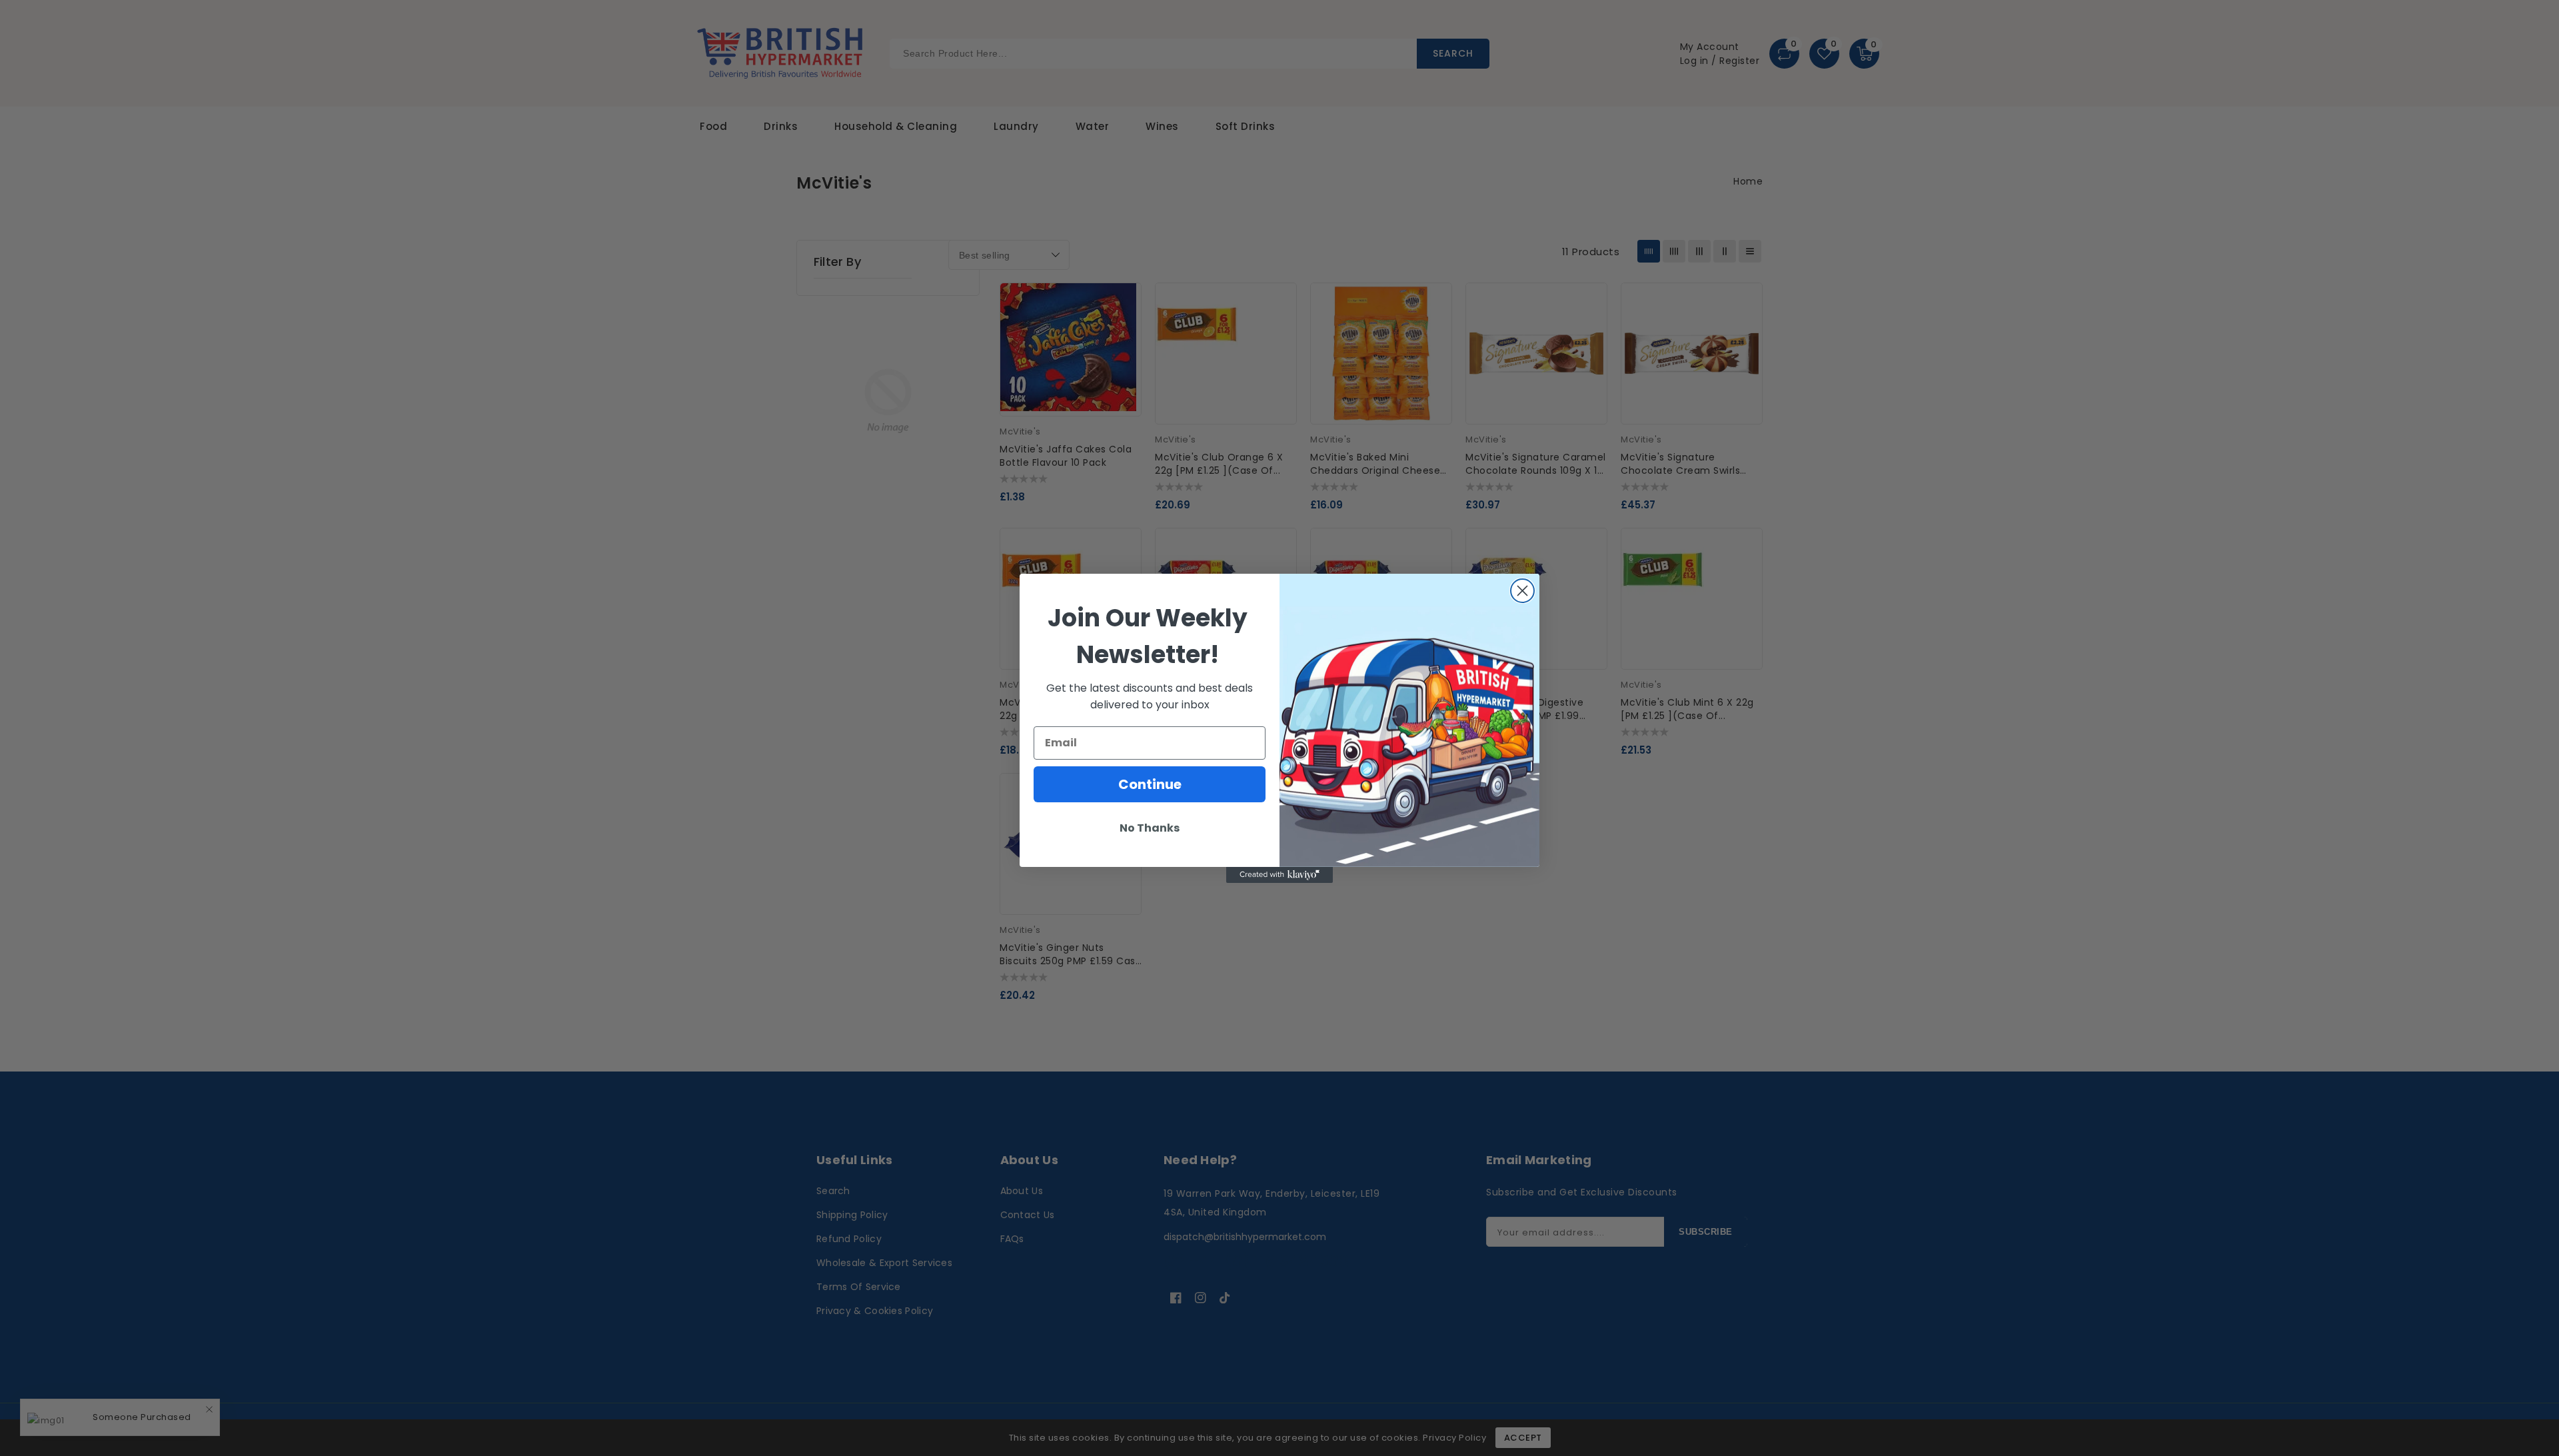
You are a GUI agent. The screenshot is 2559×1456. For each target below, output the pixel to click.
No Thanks (1150, 828)
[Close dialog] (1522, 591)
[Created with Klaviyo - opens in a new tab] (1279, 875)
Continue (1150, 784)
